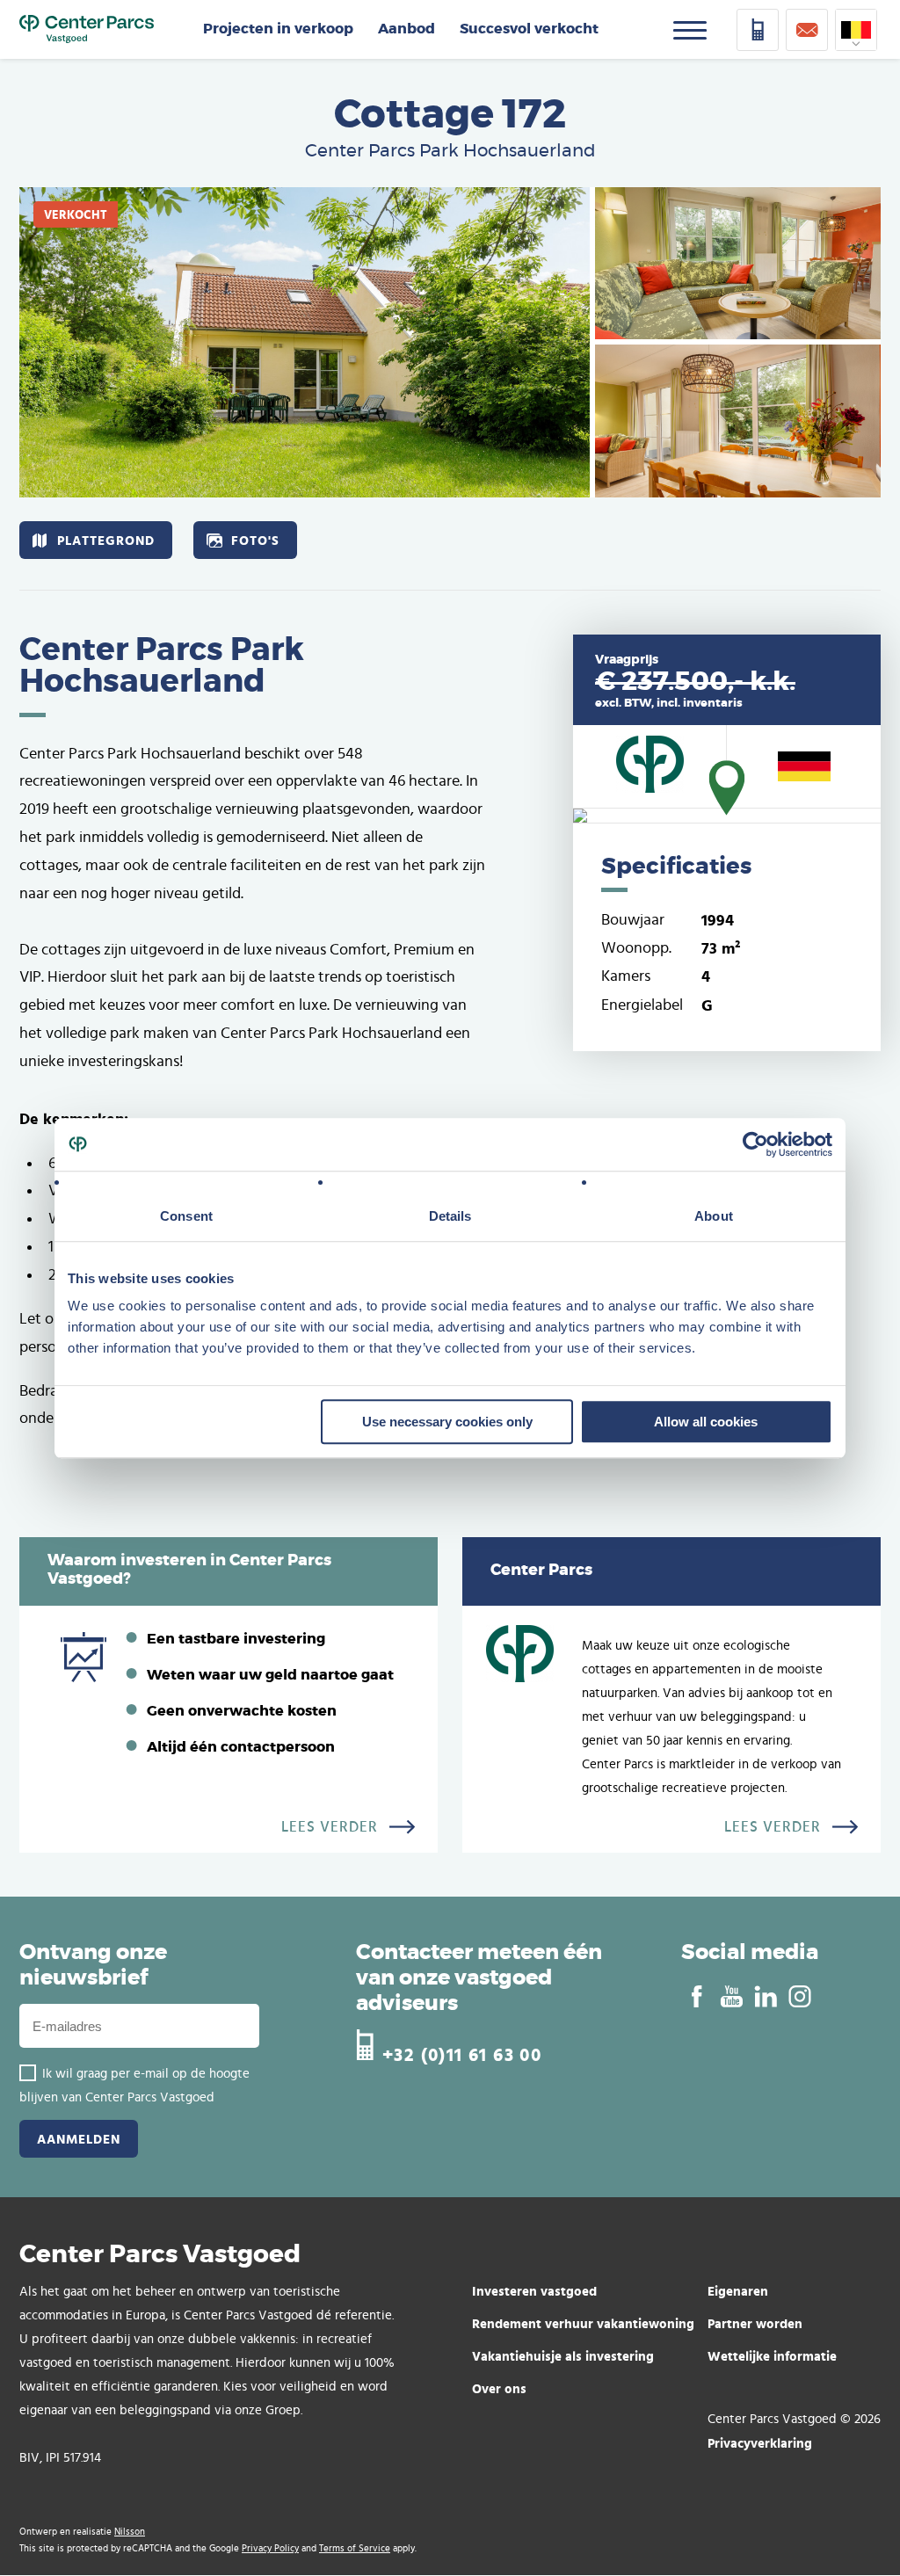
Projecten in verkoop (278, 29)
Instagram (799, 1997)
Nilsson (130, 2532)
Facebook (697, 1997)
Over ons (499, 2388)
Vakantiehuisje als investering (563, 2356)
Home (87, 30)
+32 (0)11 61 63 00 (462, 2053)
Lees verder (330, 1827)
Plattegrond (106, 540)
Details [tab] (450, 1216)
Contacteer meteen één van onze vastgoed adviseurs (479, 1978)
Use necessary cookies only (447, 1422)
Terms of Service (355, 2548)
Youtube (731, 1997)
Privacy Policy (270, 2548)
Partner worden (755, 2323)
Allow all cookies (706, 1422)
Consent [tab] (186, 1216)
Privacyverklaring (760, 2443)
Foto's (255, 540)
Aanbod (406, 29)
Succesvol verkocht (529, 29)
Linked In (765, 1997)
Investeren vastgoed (534, 2291)
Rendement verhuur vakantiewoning (583, 2323)
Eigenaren (738, 2291)
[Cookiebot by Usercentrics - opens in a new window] (755, 1144)
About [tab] (714, 1216)
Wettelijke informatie (772, 2356)
